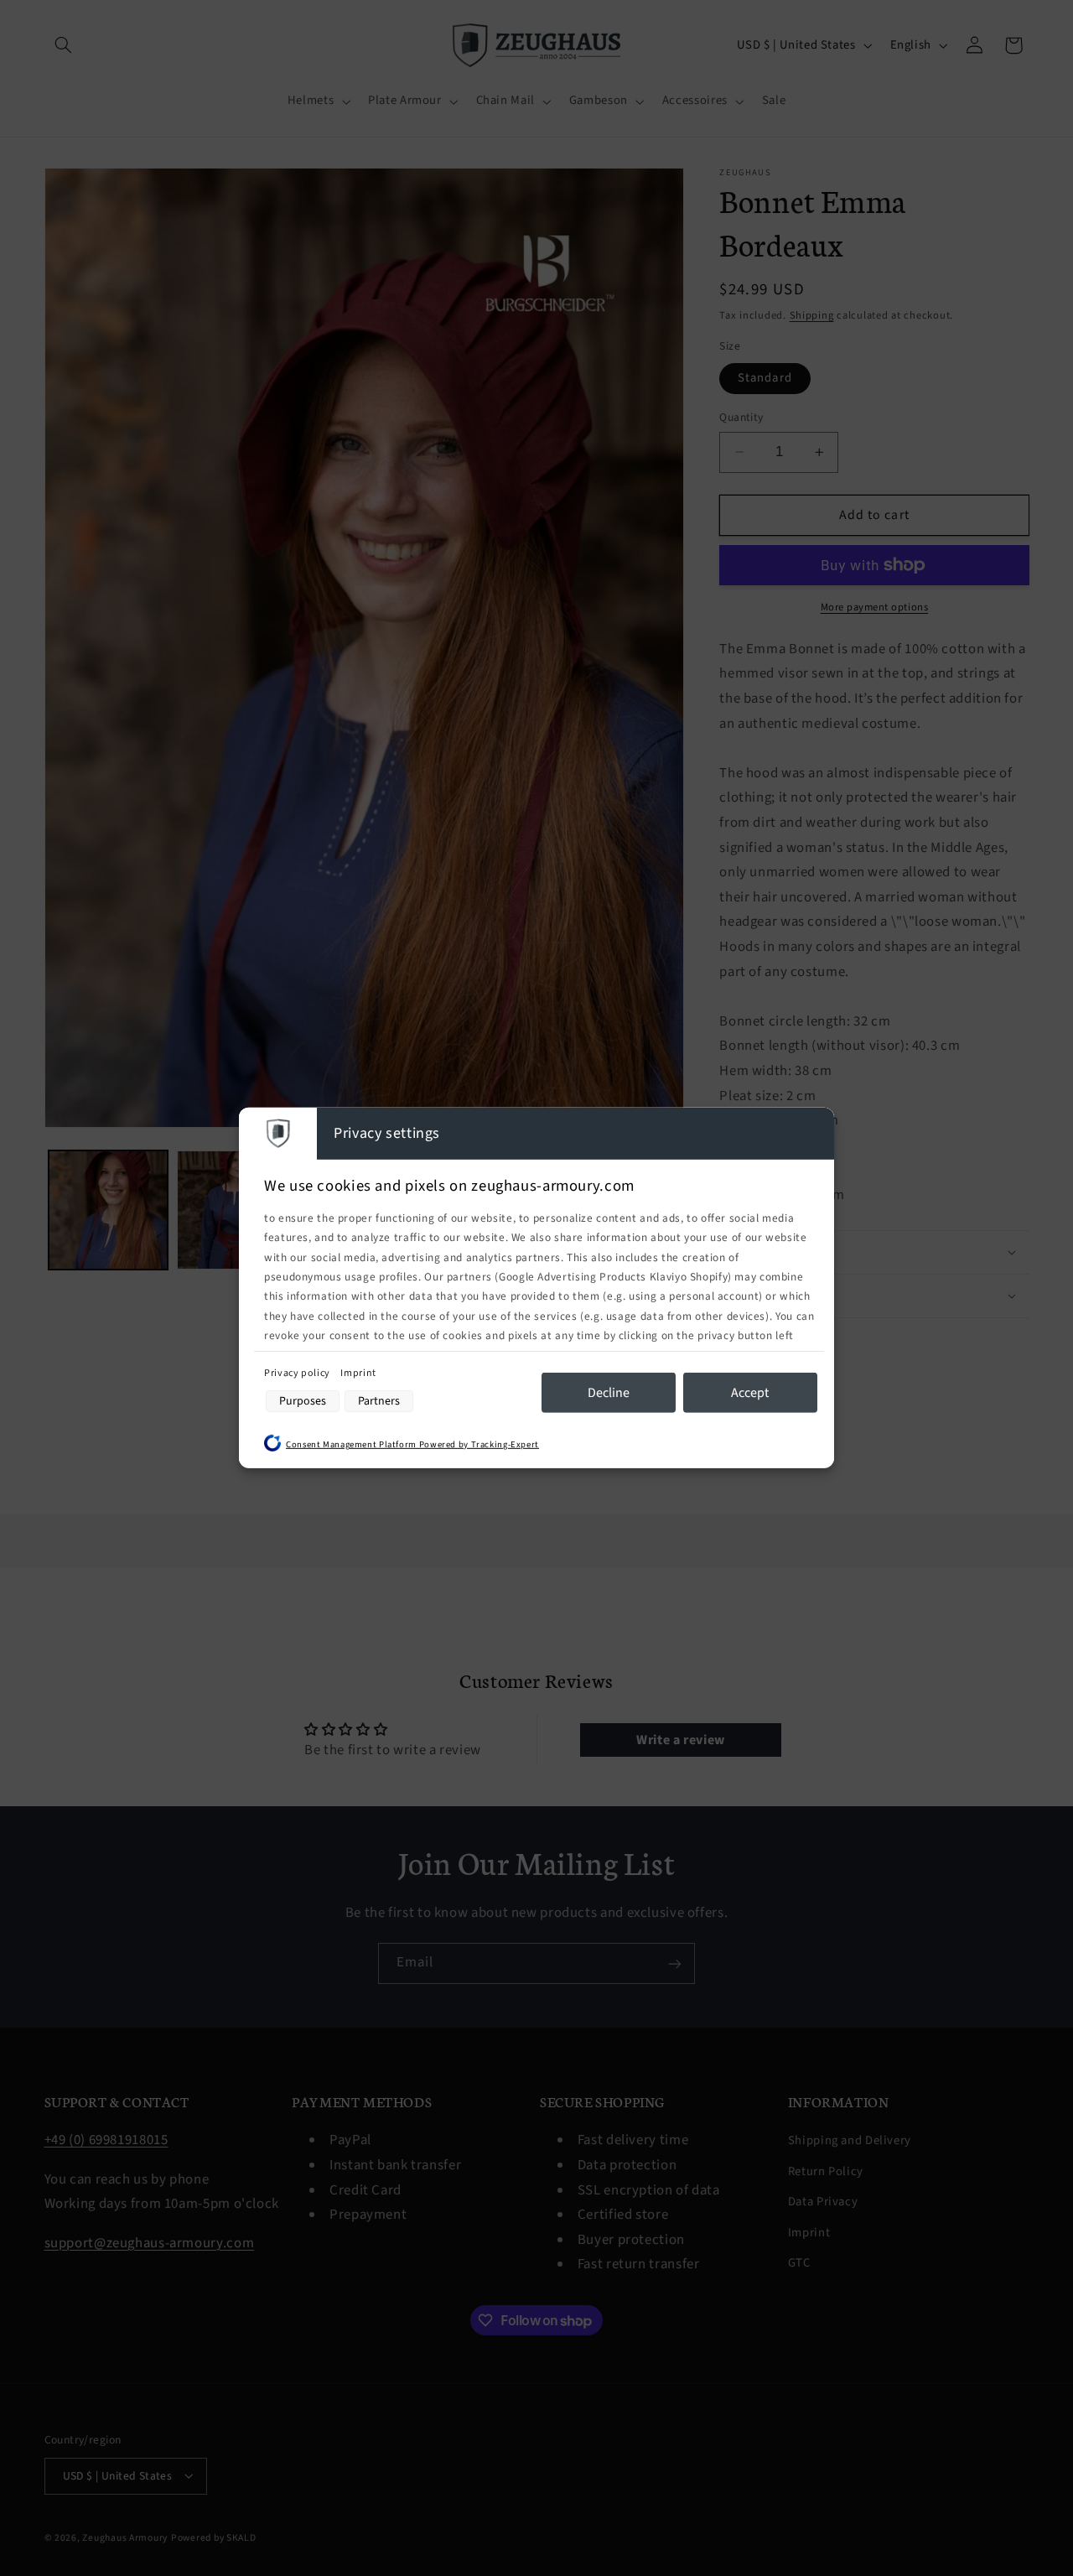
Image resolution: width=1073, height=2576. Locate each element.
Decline (609, 1392)
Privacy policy (298, 1372)
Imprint (358, 1372)
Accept (750, 1392)
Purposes (303, 1401)
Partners (379, 1401)
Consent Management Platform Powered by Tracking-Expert (412, 1444)
